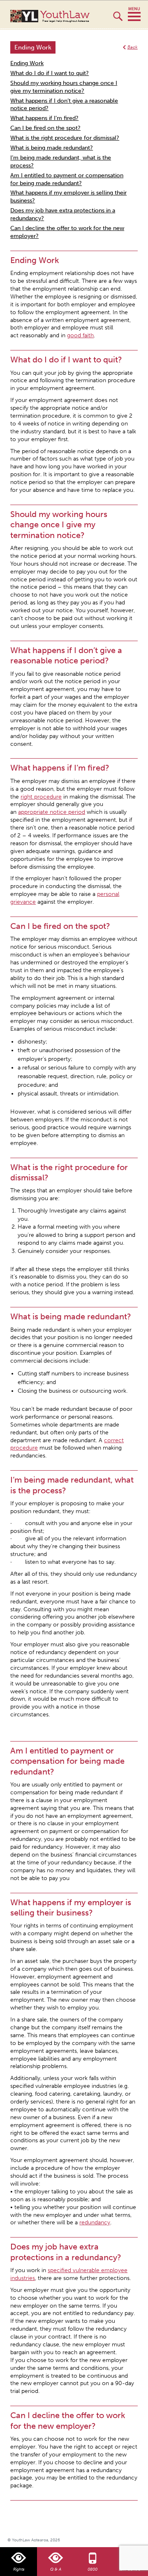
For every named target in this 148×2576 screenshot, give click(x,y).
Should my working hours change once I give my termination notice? (64, 87)
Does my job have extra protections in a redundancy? (63, 214)
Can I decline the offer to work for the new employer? (67, 232)
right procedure (41, 797)
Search (118, 20)
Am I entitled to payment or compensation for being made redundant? (67, 179)
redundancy (95, 2222)
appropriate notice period (52, 812)
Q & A (56, 2569)
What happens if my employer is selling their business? (68, 197)
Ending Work (27, 63)
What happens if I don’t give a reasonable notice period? (64, 105)
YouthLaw (65, 16)
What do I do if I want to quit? (50, 73)
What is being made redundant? (52, 148)
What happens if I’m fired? (44, 118)
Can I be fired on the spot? (45, 128)
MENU (134, 14)
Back (133, 47)
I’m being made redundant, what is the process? (61, 162)
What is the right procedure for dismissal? (65, 138)
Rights (19, 2569)
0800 (92, 2569)
